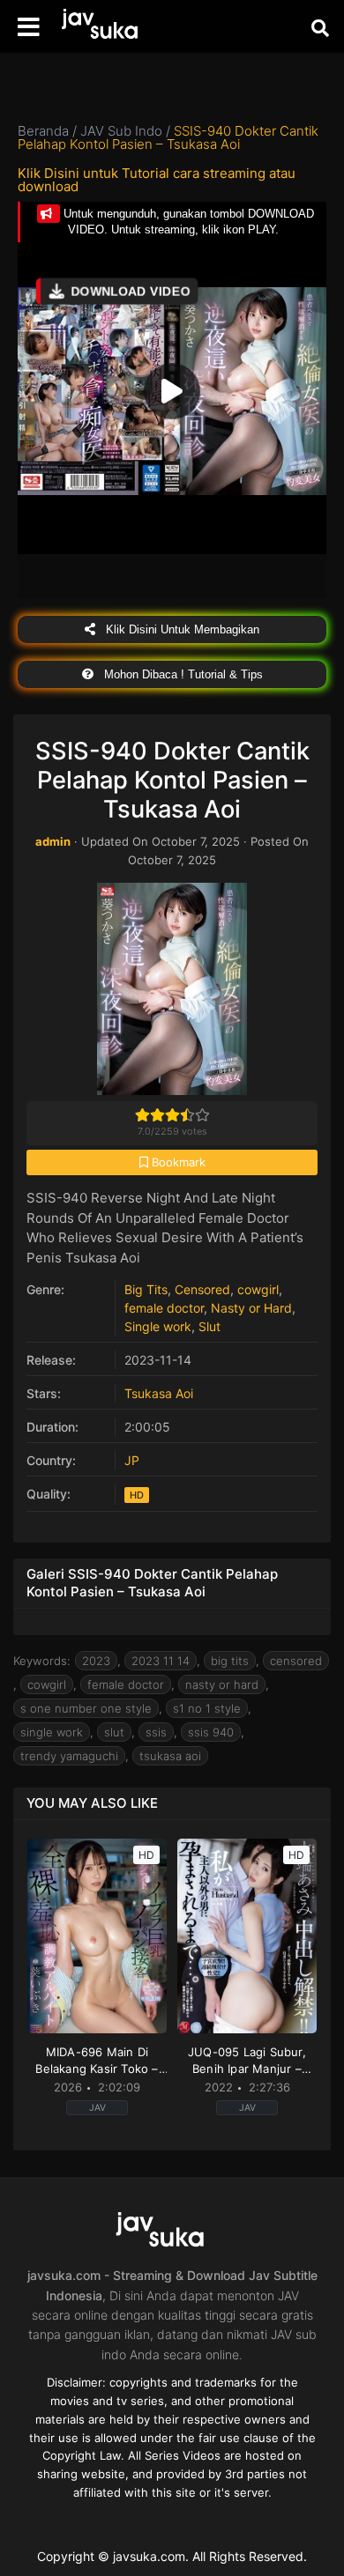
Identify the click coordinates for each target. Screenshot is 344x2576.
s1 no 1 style (207, 1708)
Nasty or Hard (251, 1308)
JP (132, 1460)
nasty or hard (222, 1684)
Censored (202, 1289)
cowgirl (258, 1289)
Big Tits (146, 1289)
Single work (158, 1326)
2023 (96, 1661)
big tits (230, 1661)
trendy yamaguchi (69, 1756)
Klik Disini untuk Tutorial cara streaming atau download (157, 180)
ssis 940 (211, 1732)
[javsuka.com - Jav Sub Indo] (110, 27)
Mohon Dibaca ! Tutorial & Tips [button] (182, 674)
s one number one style (86, 1708)
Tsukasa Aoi (159, 1393)
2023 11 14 (161, 1661)
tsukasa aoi (170, 1756)
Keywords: (42, 1661)
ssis (156, 1732)
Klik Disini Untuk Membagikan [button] (181, 629)
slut (114, 1732)
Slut (209, 1326)
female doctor (164, 1308)
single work (52, 1732)
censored (296, 1661)
